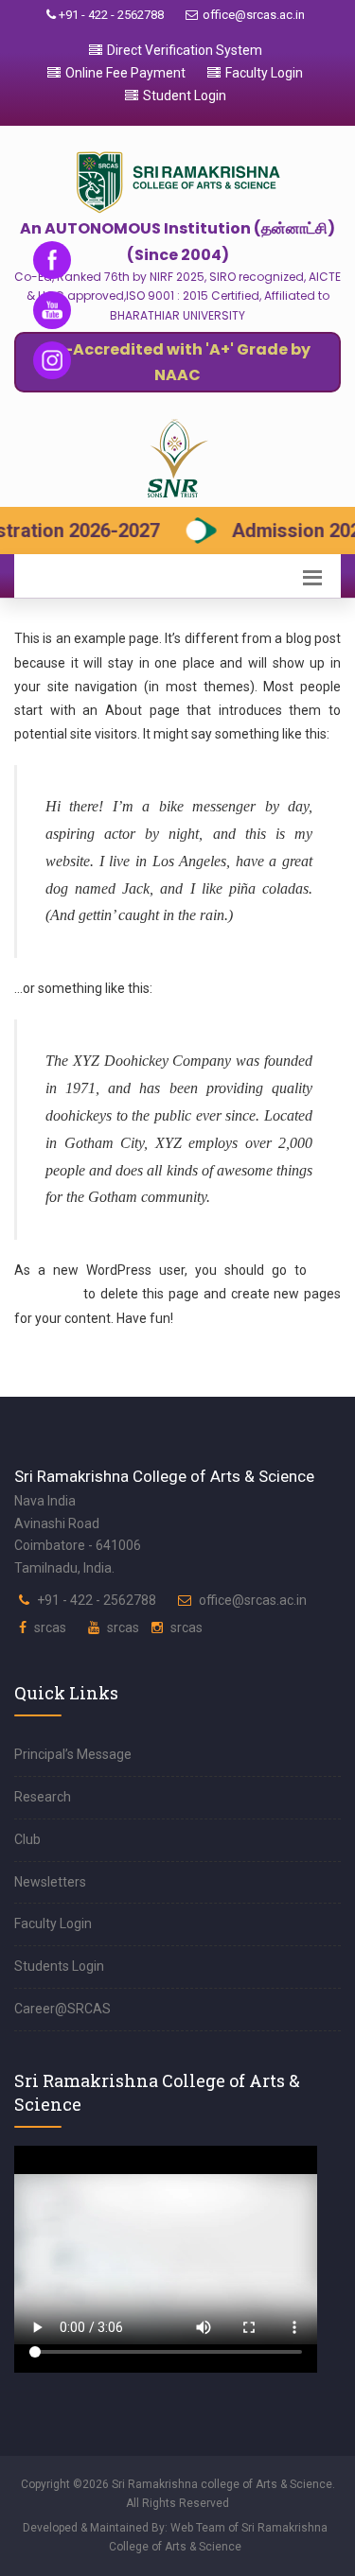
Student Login (185, 96)
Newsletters (50, 1882)
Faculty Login (264, 73)
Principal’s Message (73, 1754)
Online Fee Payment (125, 73)
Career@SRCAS (62, 2009)
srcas (50, 1627)
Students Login (59, 1966)
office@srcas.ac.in (254, 15)
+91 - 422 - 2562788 (110, 15)
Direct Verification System (185, 50)
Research (43, 1797)
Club (27, 1839)
